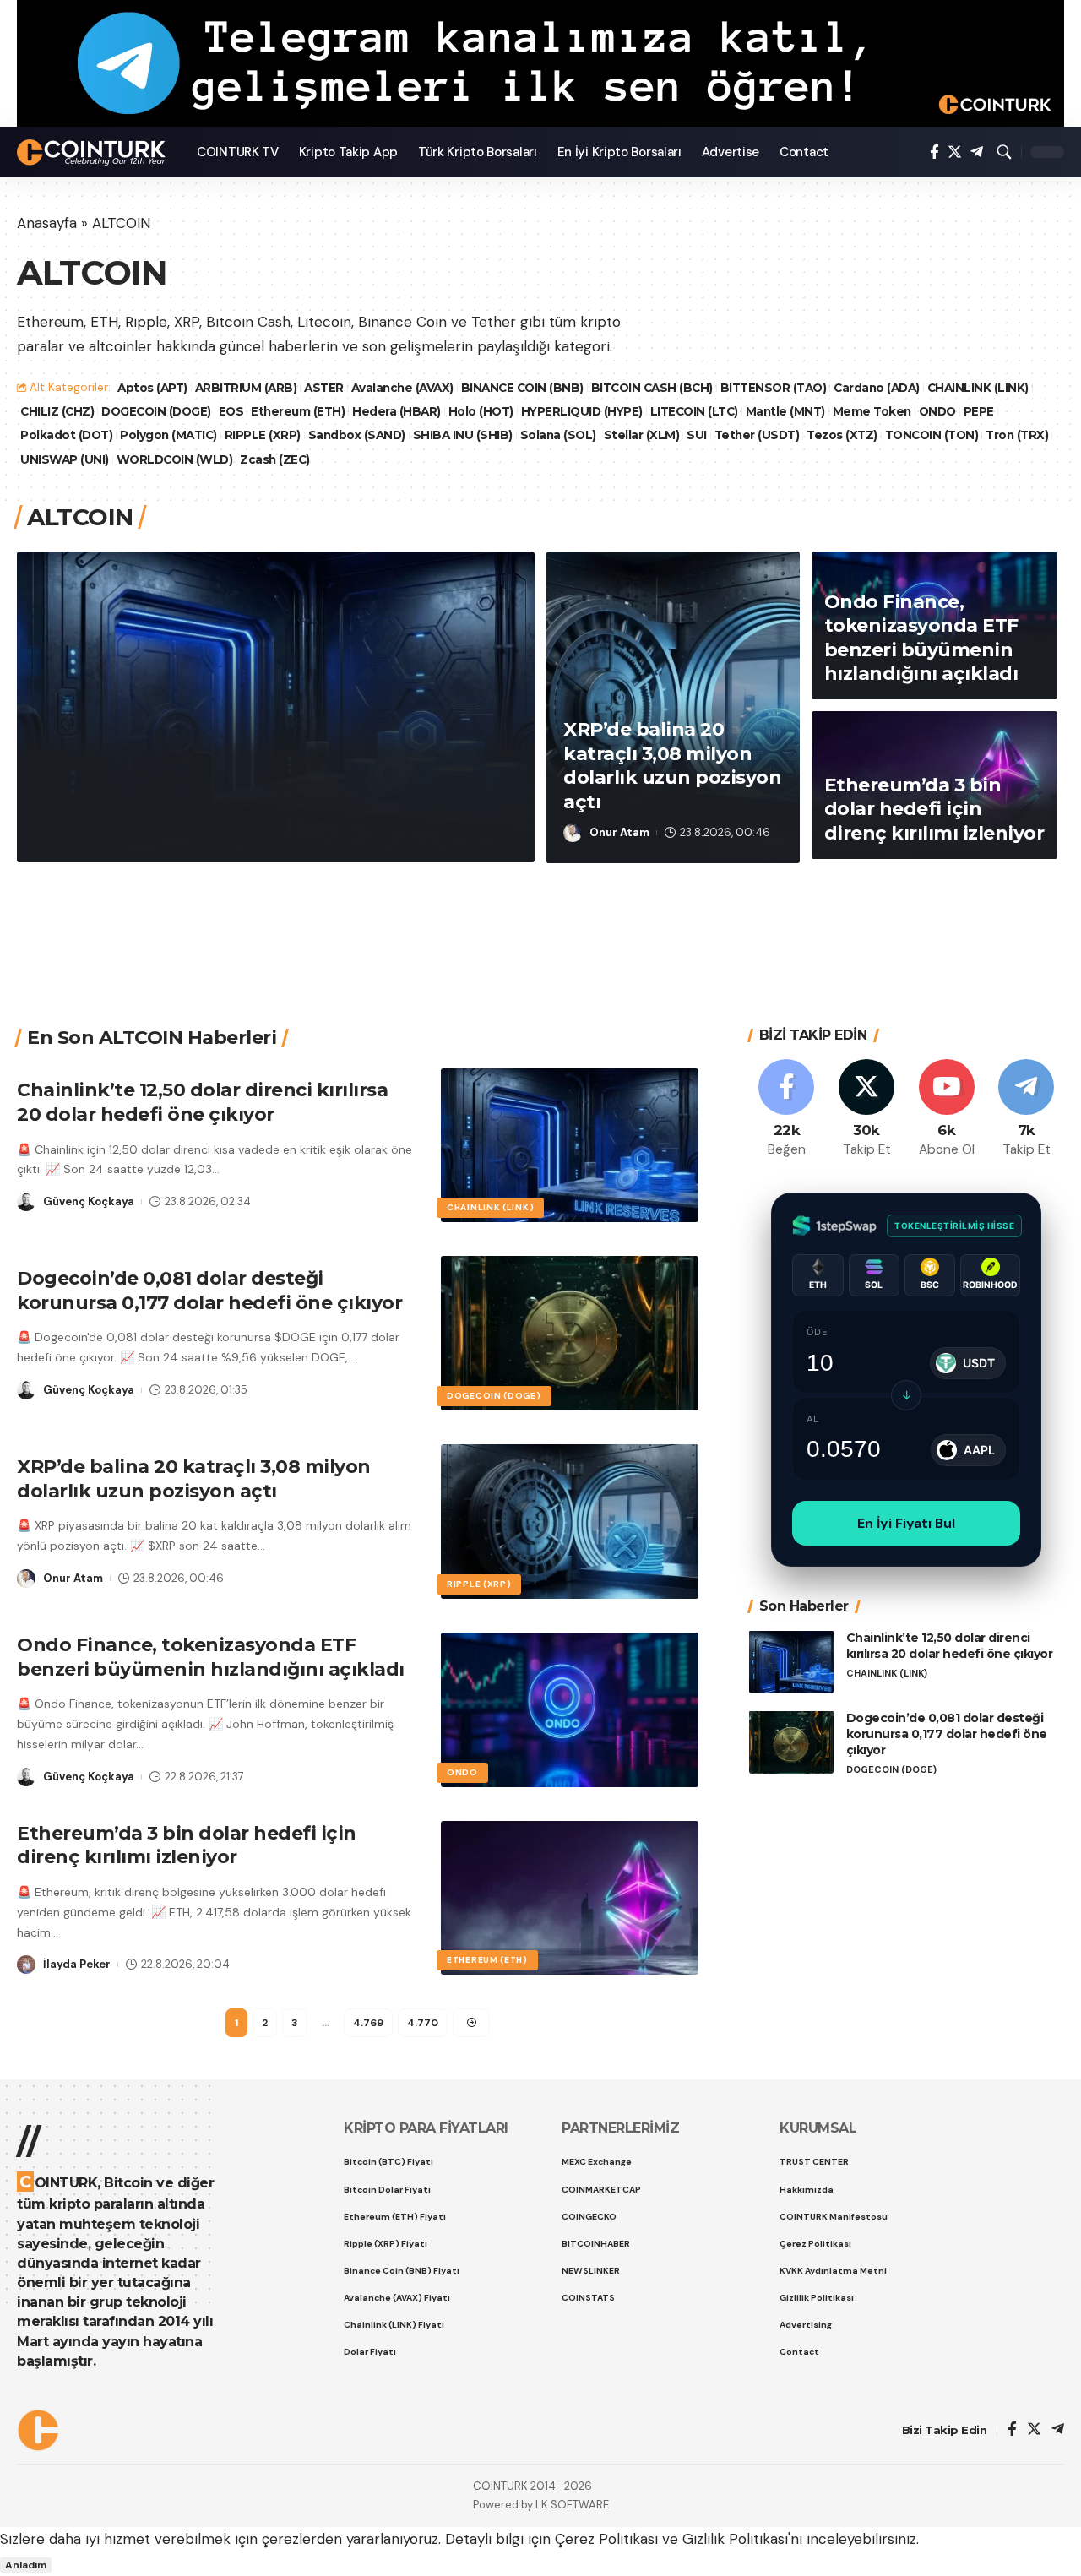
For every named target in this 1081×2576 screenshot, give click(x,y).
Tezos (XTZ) (842, 435)
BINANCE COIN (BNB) (522, 388)
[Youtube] (947, 1109)
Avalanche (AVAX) (402, 388)
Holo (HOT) (481, 411)
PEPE (979, 411)
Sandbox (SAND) (357, 435)
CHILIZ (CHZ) (57, 411)
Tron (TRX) (1017, 435)
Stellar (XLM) (642, 435)
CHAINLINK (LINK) (978, 388)
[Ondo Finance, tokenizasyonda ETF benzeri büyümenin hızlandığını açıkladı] (570, 1710)
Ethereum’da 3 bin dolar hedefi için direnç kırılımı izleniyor (934, 809)
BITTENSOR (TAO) (774, 388)
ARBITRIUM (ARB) (246, 388)
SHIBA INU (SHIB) (463, 435)
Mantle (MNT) (785, 411)
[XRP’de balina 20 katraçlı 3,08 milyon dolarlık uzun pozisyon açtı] (570, 1522)
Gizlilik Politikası (735, 2539)
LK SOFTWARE (572, 2505)
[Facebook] (934, 152)
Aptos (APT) (152, 388)
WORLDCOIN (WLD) (175, 459)
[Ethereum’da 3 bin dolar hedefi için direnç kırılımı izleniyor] (570, 1898)
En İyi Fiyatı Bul (906, 1522)
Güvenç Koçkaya (110, 831)
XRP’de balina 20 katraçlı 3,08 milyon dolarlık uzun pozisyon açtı (672, 766)
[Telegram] (977, 152)
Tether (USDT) (757, 435)
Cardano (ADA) (877, 388)
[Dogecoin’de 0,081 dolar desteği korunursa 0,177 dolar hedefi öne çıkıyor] (570, 1333)
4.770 (423, 2023)
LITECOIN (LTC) (694, 411)
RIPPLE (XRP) (263, 435)
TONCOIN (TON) (932, 435)
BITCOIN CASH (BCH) (652, 388)
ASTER (324, 388)
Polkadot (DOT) (66, 435)
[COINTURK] (93, 152)
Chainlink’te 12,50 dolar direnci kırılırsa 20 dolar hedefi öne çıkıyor (270, 778)
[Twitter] (955, 152)
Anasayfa (47, 223)
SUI (697, 435)
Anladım (26, 2565)
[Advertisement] (535, 924)
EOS (231, 411)
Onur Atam (619, 832)
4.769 (368, 2023)
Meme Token (872, 411)
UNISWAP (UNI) (65, 459)
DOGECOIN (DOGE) (156, 411)
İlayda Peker (77, 1964)
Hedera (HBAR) (397, 411)
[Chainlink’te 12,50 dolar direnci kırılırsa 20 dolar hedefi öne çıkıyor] (570, 1146)
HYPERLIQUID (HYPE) (582, 411)
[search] (1004, 152)
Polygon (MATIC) (168, 435)
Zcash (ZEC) (275, 459)
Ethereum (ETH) (298, 411)
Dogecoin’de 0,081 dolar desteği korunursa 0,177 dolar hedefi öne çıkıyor (209, 1291)
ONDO (937, 411)
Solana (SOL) (558, 435)
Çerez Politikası (606, 2539)
